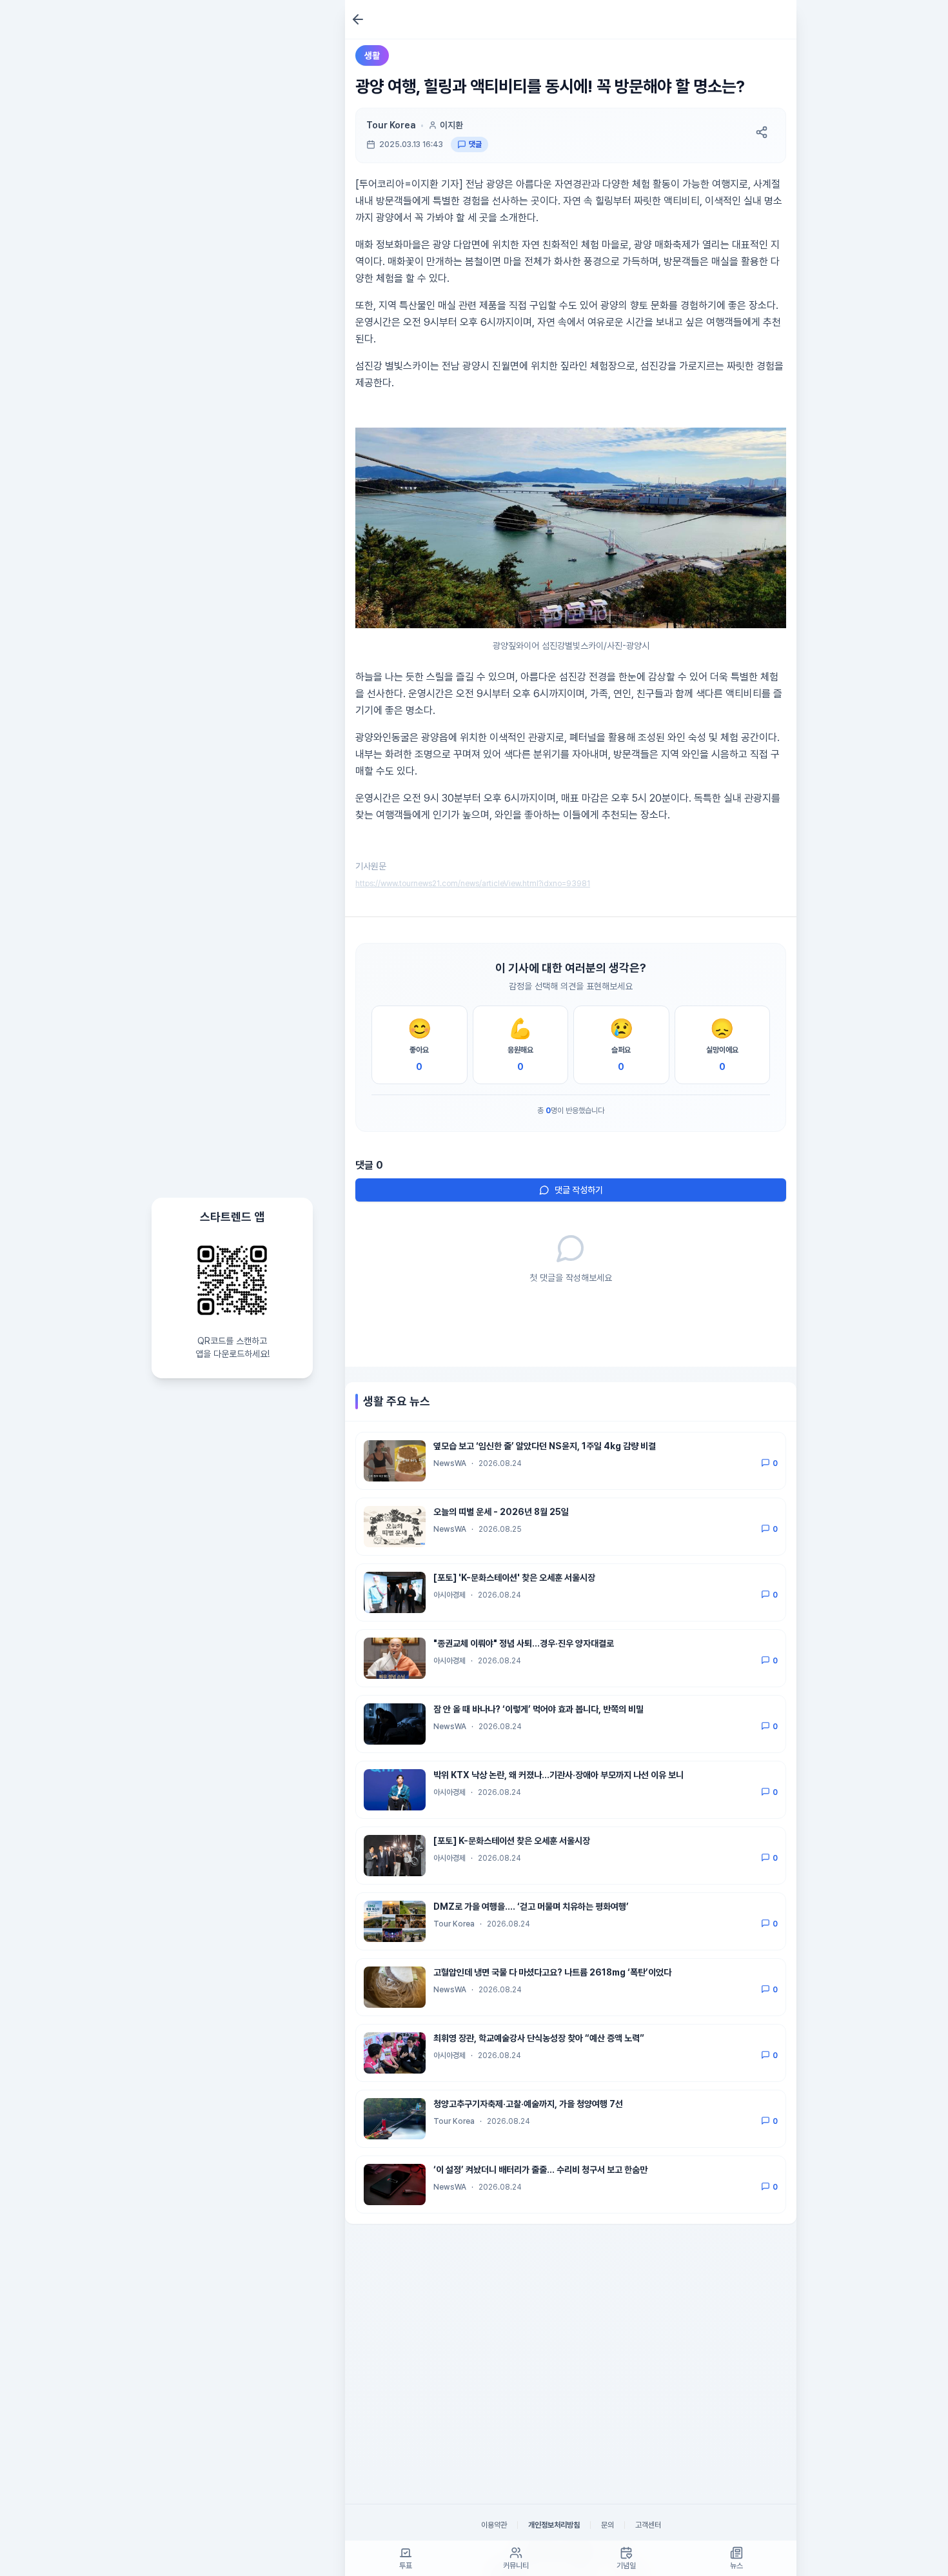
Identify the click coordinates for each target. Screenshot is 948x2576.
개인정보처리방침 (554, 2525)
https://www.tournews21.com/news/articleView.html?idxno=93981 (473, 884)
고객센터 (648, 2525)
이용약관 (494, 2525)
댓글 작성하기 (579, 1190)
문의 (607, 2525)
